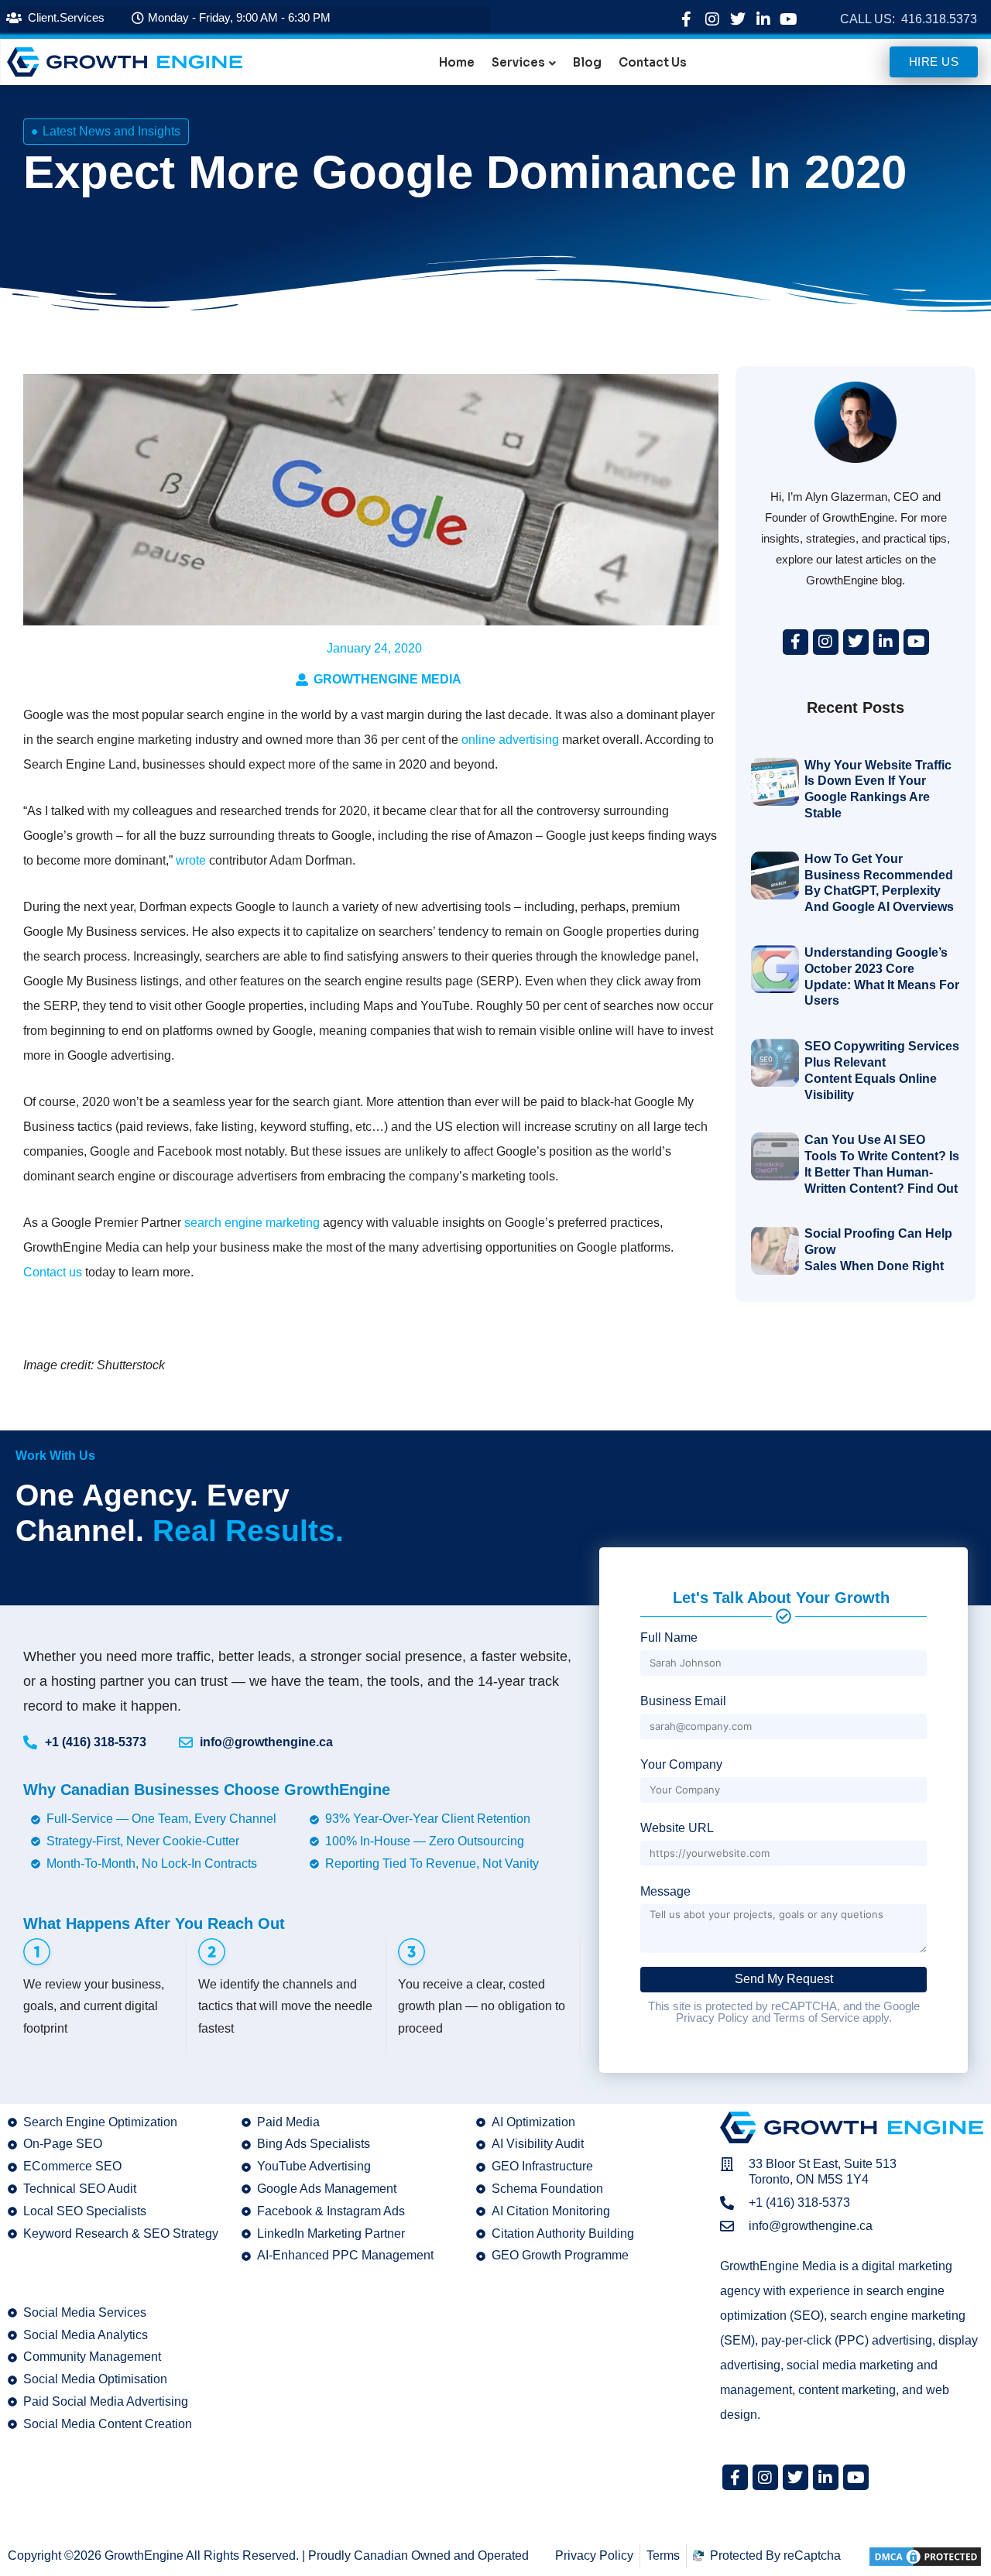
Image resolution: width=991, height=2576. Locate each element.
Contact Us (653, 63)
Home (457, 63)
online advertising (510, 740)
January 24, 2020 (374, 648)
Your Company (681, 1764)
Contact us (53, 1272)
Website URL (677, 1828)
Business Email (683, 1701)
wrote (191, 860)
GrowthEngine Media (387, 679)
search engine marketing (252, 1223)
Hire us (934, 62)
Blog (587, 63)
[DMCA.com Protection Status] (925, 2555)
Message (665, 1891)
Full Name (669, 1637)
